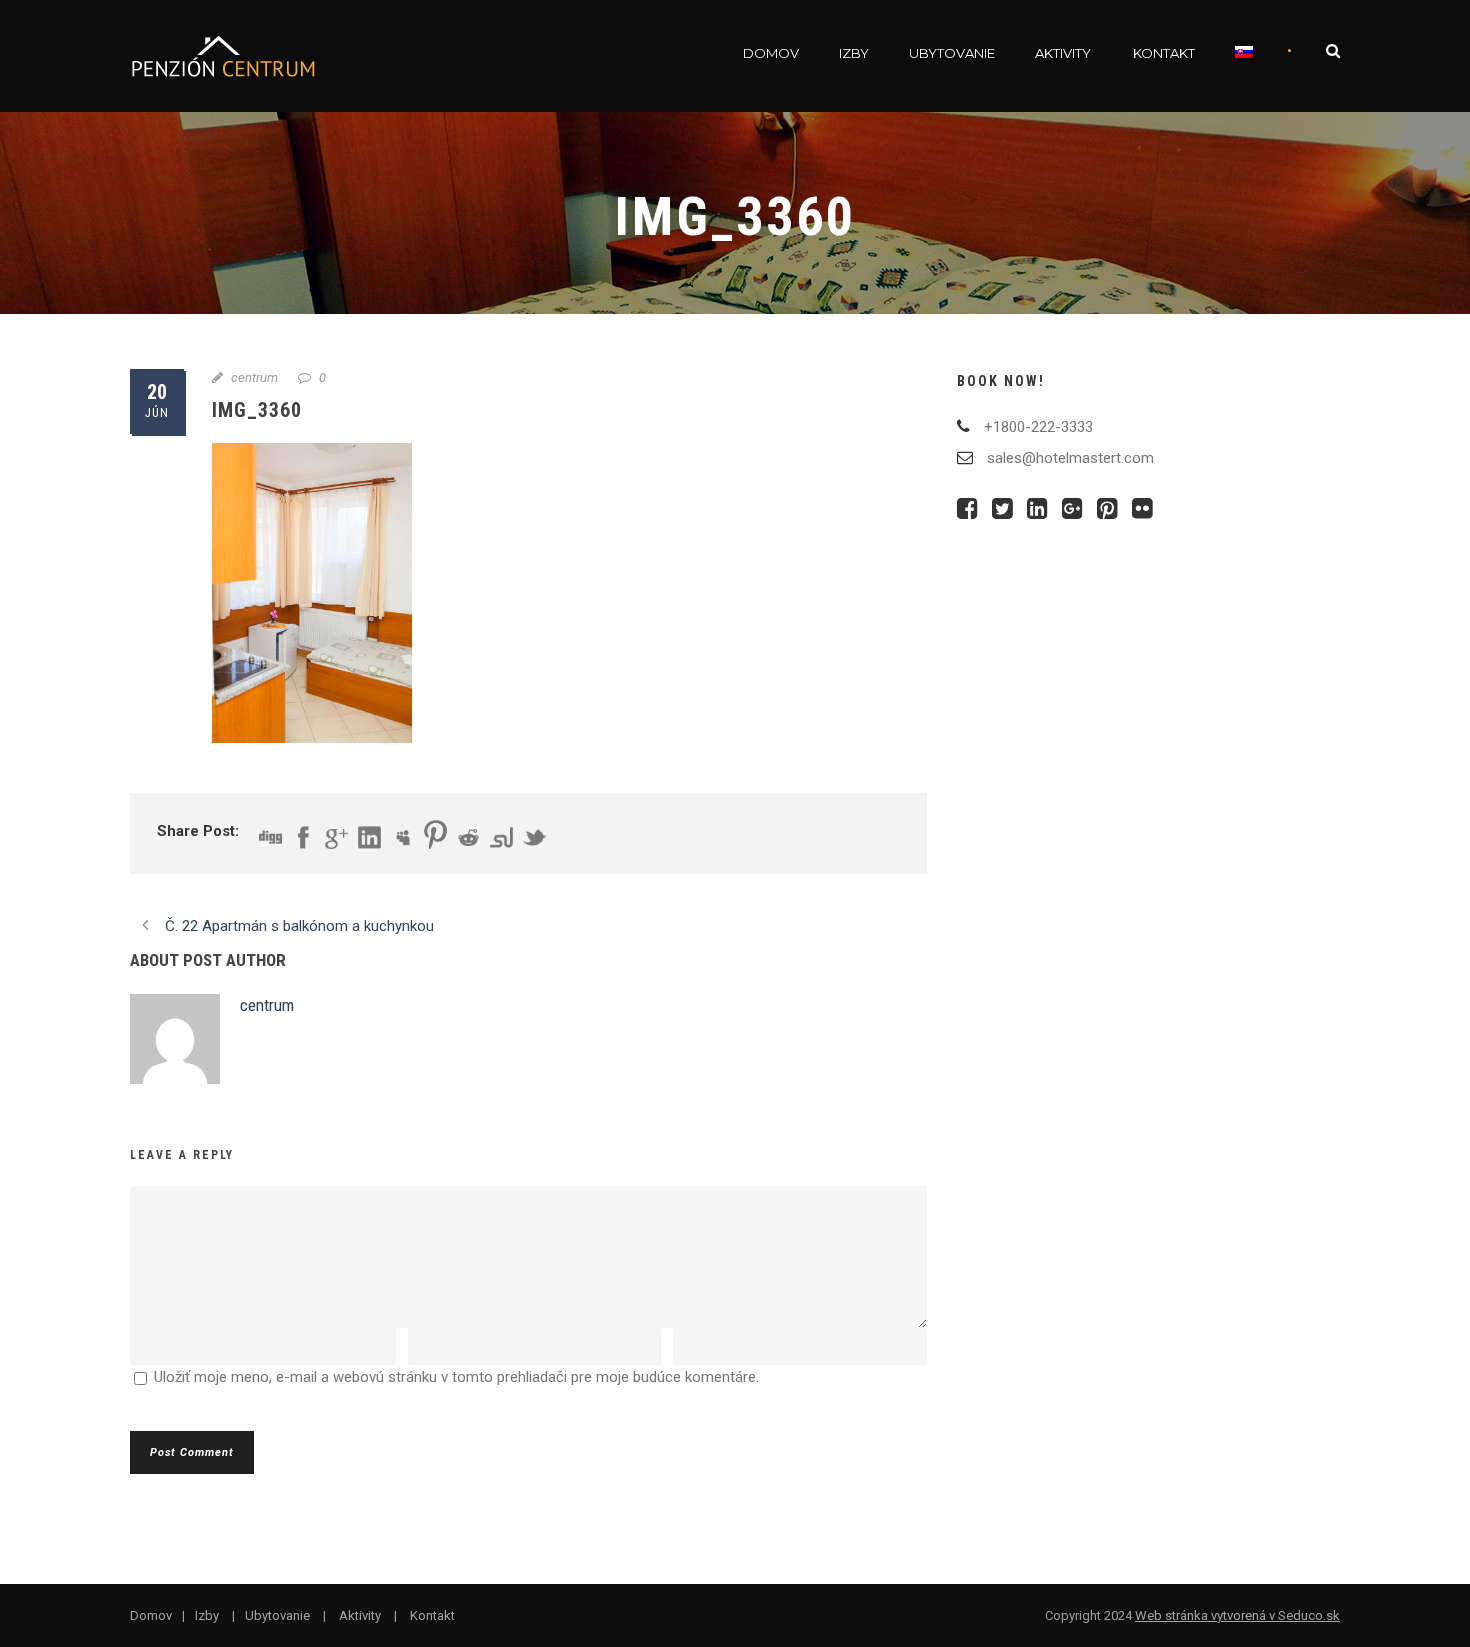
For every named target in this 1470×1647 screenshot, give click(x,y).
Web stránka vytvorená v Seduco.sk (1237, 1615)
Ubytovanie (952, 53)
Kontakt (1164, 53)
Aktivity (1063, 53)
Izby (854, 53)
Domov (771, 53)
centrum (254, 377)
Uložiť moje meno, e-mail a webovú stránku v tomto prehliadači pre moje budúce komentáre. (456, 1377)
